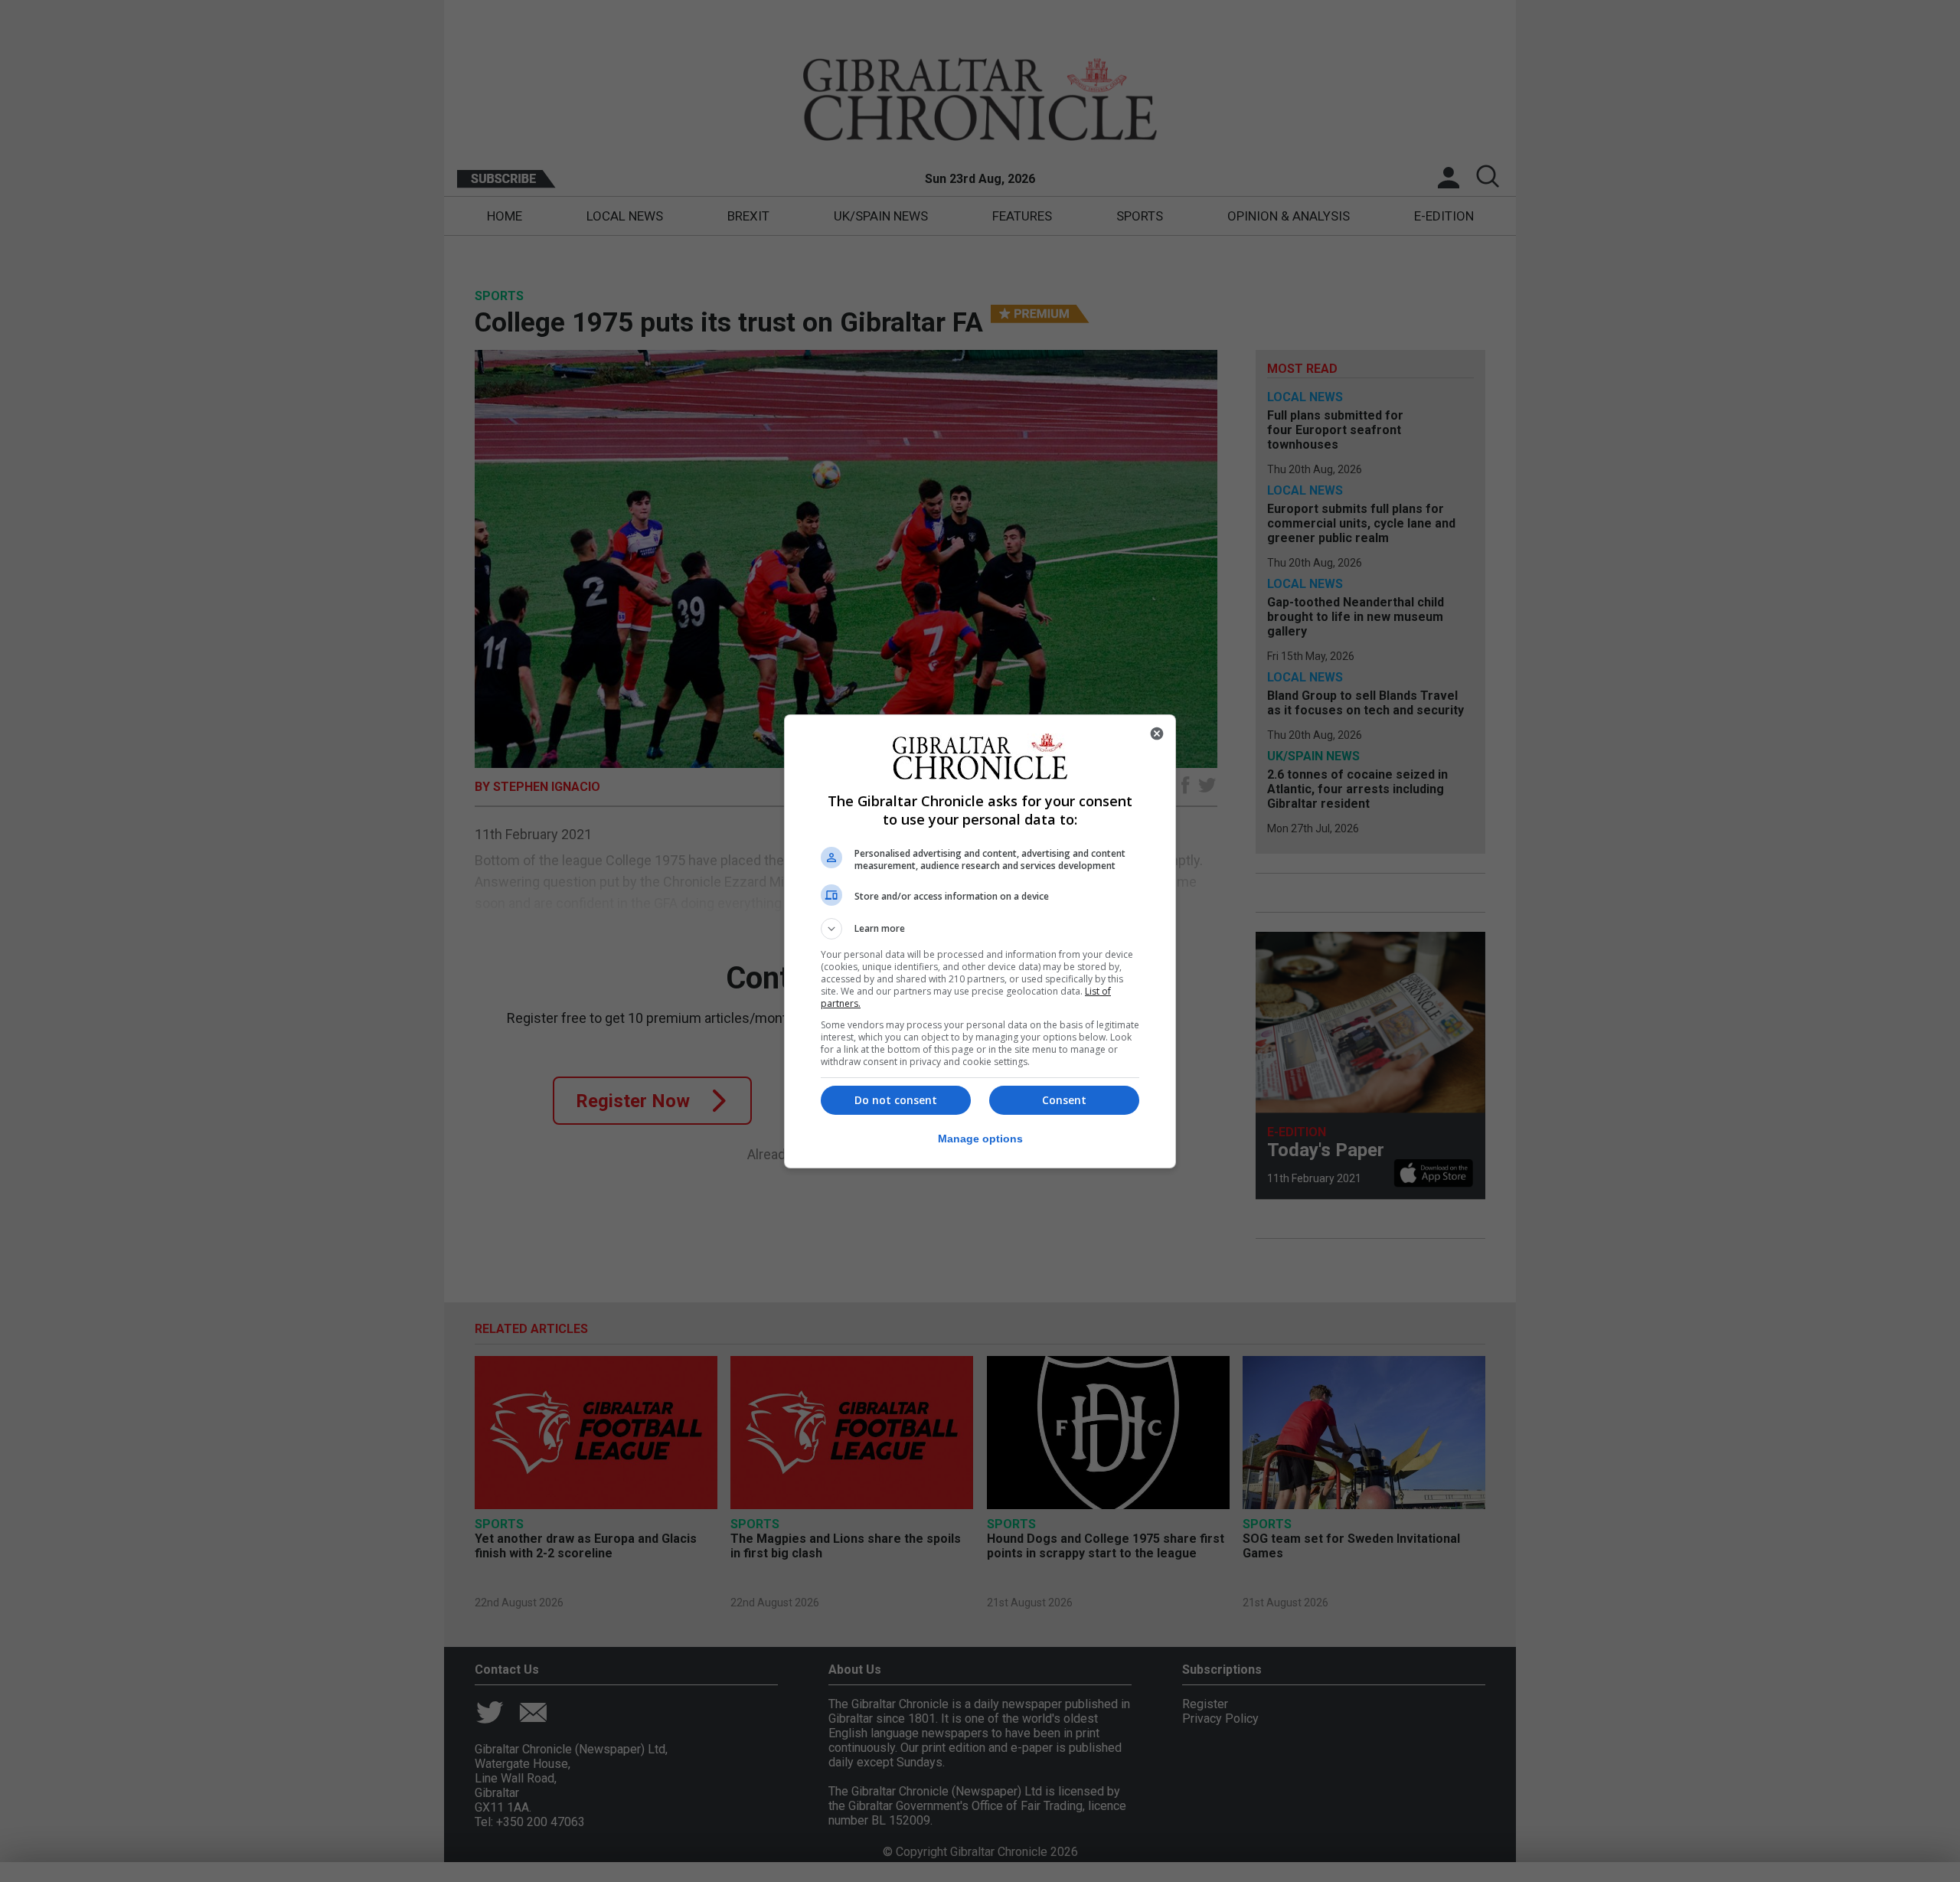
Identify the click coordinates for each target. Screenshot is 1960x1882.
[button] (980, 929)
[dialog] (980, 941)
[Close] (1157, 734)
